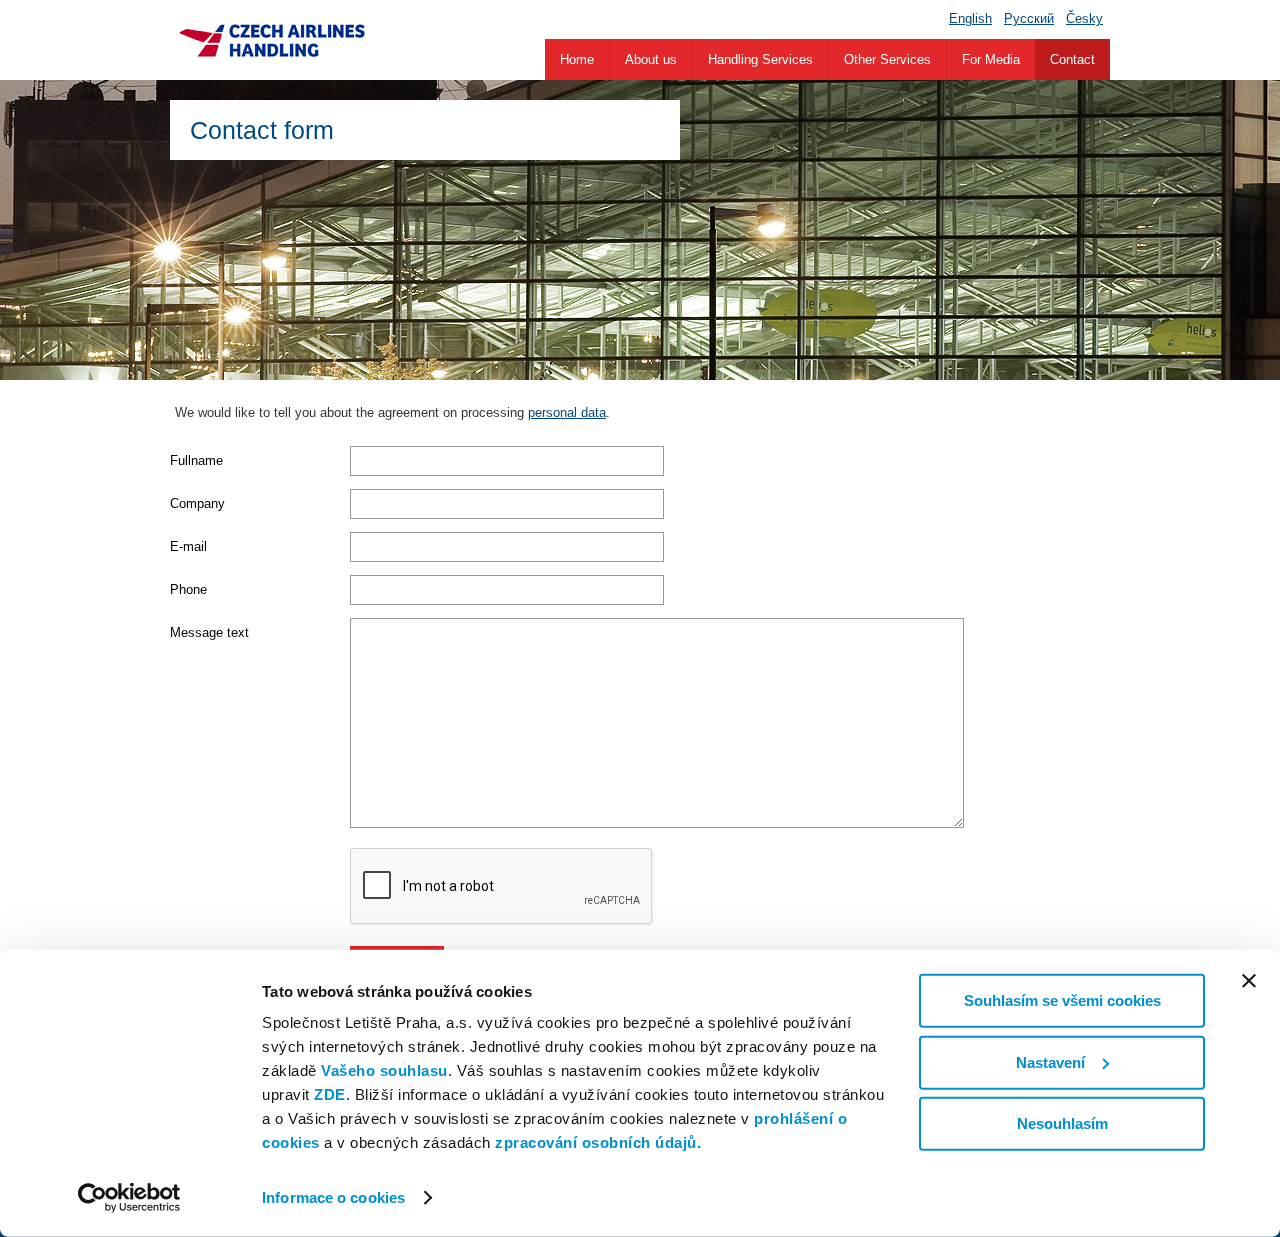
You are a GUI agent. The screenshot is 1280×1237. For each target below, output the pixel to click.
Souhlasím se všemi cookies (1062, 1000)
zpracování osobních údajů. (598, 1142)
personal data (567, 412)
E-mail (188, 546)
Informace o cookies (333, 1197)
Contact (1072, 59)
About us (651, 59)
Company (197, 503)
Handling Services (760, 59)
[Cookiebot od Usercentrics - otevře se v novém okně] (129, 1198)
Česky (1084, 18)
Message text (209, 632)
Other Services (887, 59)
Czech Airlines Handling (271, 40)
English (970, 18)
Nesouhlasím (1062, 1123)
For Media (991, 59)
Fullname (196, 460)
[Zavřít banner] (1249, 981)
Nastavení (1050, 1061)
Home (577, 59)
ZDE (330, 1094)
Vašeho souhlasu (384, 1070)
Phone (188, 589)
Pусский (1029, 18)
